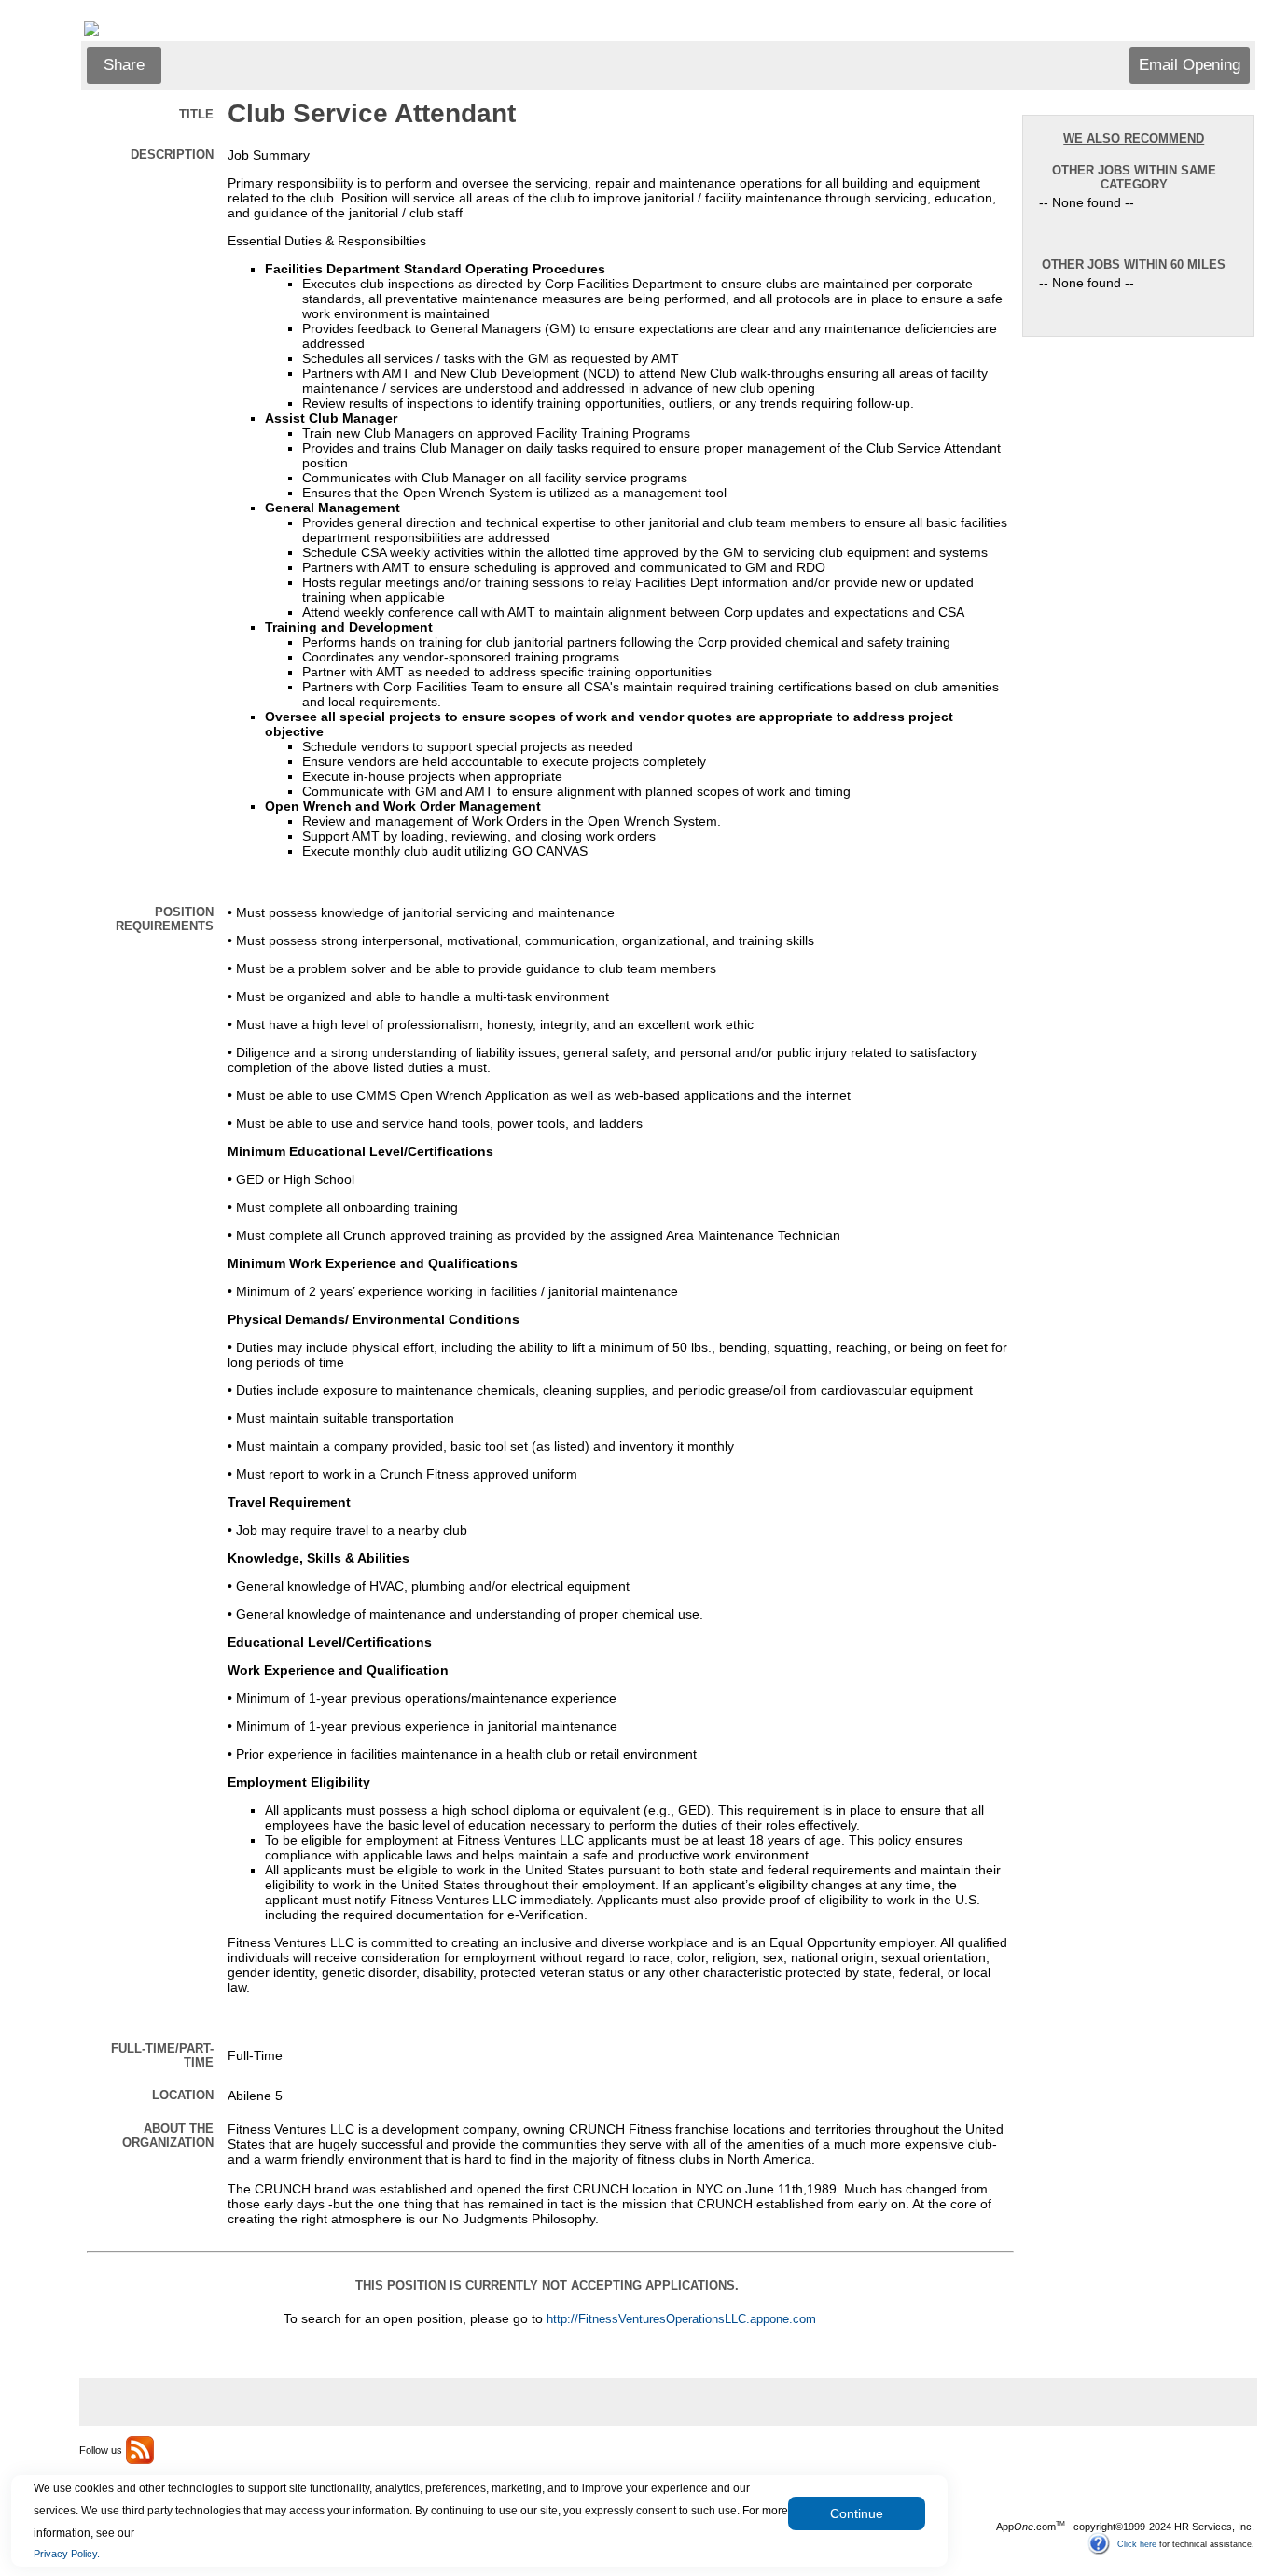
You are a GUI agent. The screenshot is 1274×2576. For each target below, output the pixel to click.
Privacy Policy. (67, 2554)
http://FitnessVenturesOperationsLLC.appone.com (681, 2319)
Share (124, 65)
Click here (1137, 2543)
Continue (857, 2513)
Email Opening (1190, 65)
